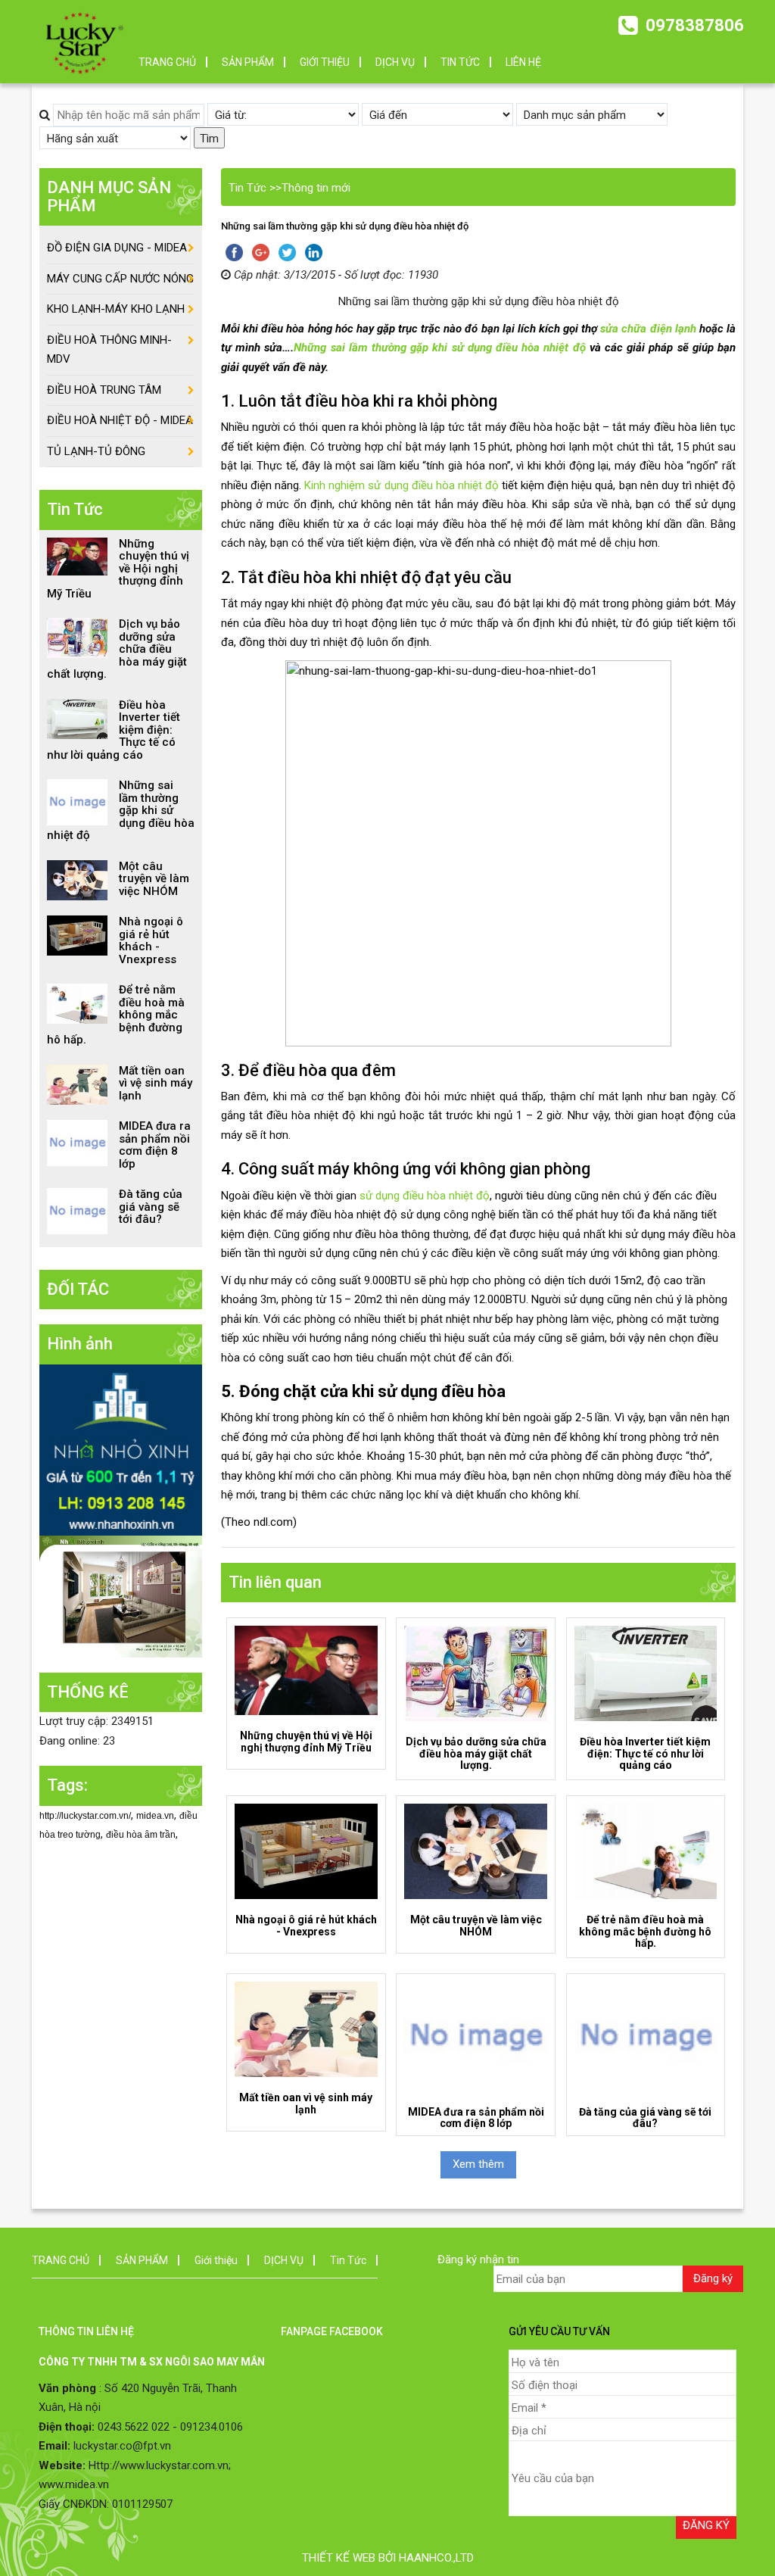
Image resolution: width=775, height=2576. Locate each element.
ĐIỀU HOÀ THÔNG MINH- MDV (109, 350)
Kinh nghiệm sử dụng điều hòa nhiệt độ (402, 485)
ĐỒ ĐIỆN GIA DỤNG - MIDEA (117, 248)
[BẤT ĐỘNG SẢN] (121, 1596)
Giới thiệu (325, 62)
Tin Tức (460, 62)
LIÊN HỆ (523, 62)
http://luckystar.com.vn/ (85, 1816)
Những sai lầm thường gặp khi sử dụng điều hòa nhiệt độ (439, 348)
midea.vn (155, 1816)
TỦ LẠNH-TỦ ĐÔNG (96, 451)
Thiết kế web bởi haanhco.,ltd (388, 2558)
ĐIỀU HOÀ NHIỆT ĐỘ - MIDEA (120, 420)
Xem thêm (478, 2164)
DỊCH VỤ (395, 62)
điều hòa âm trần (141, 1835)
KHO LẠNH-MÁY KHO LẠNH (116, 309)
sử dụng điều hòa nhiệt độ (425, 1196)
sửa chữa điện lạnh (648, 329)
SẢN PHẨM (248, 62)
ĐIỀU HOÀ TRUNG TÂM (104, 390)
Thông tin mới (316, 188)
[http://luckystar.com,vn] (81, 42)
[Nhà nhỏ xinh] (121, 1449)
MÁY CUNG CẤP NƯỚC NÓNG (120, 279)
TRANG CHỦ (167, 62)
